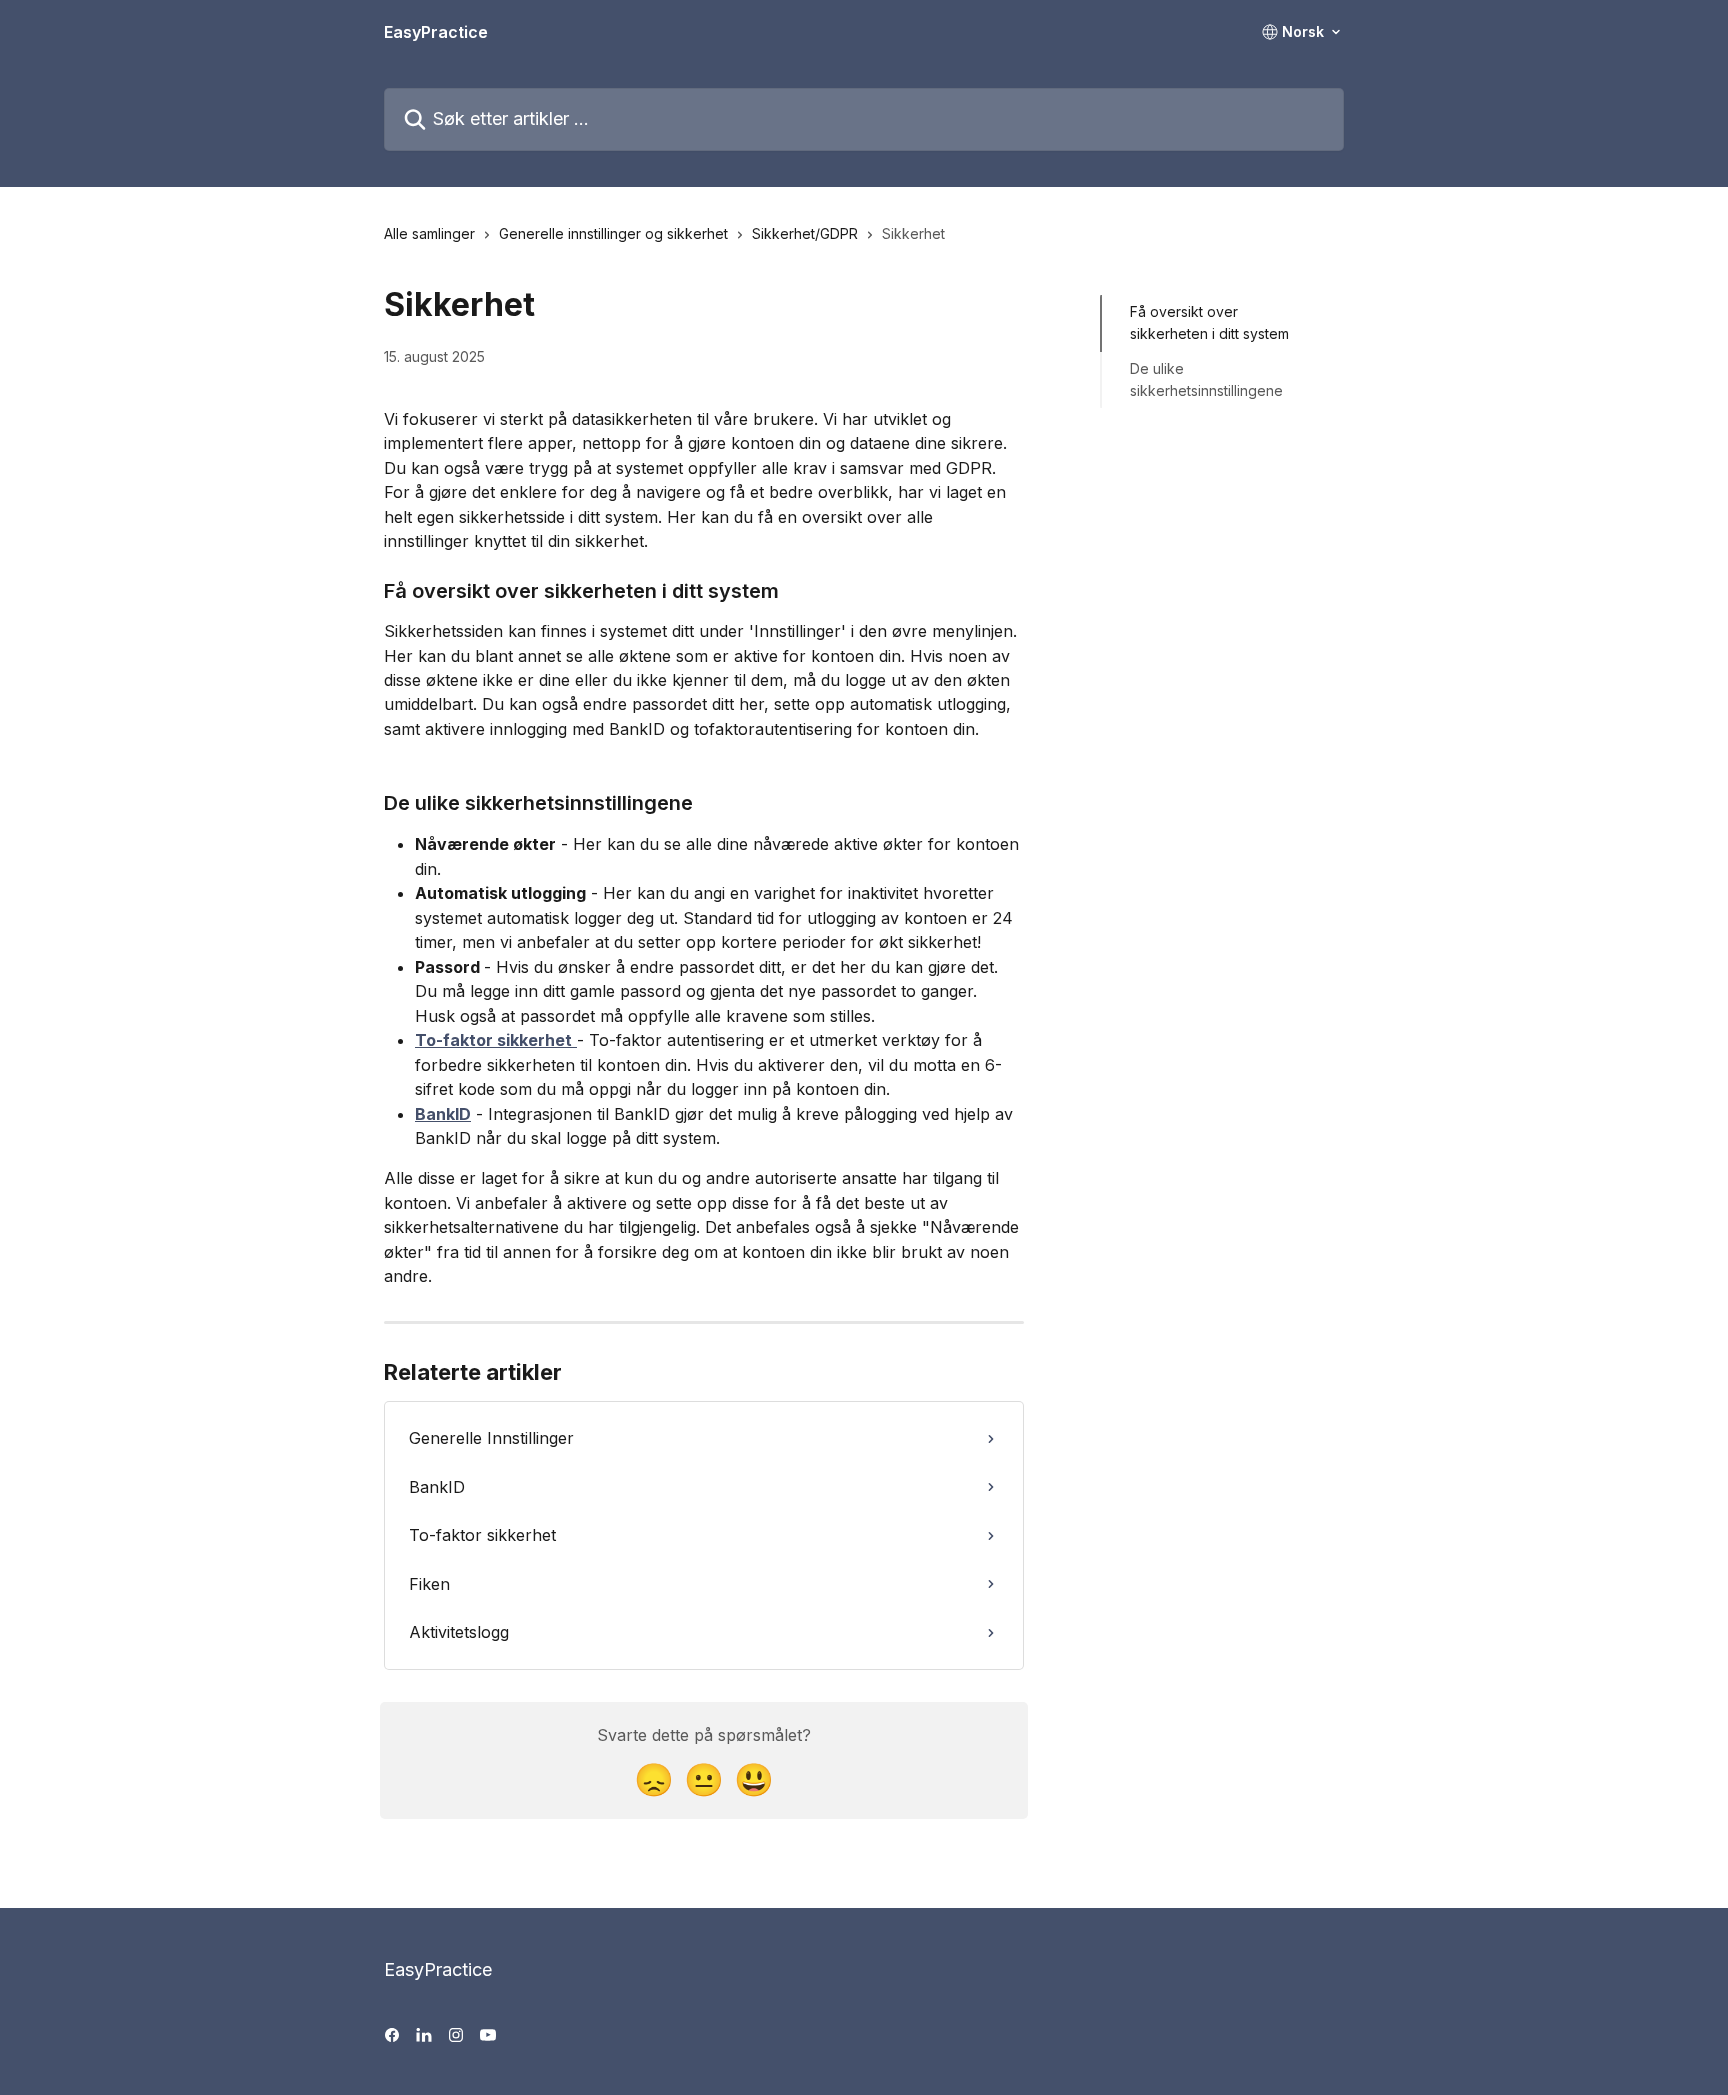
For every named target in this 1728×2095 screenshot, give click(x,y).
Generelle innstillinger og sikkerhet (613, 233)
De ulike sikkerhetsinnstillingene (1206, 379)
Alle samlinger (429, 233)
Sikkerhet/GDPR (805, 233)
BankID (443, 1114)
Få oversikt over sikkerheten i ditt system (1209, 322)
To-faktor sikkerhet (493, 1040)
